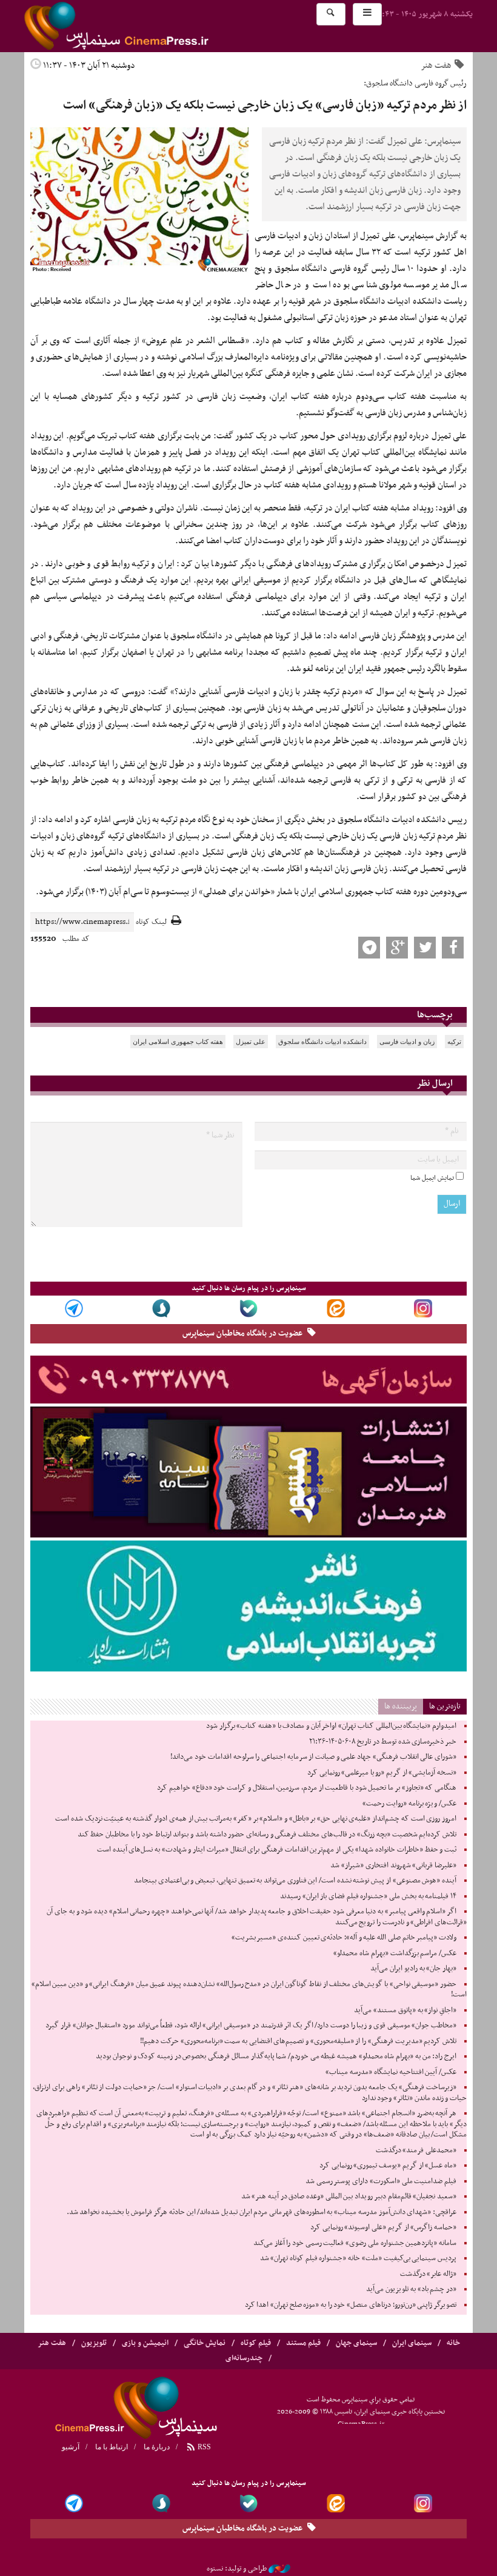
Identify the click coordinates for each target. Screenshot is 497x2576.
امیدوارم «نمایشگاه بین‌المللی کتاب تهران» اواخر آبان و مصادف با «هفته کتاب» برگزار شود (331, 1726)
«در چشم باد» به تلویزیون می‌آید (411, 2289)
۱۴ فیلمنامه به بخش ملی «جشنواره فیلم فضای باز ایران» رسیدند (368, 1896)
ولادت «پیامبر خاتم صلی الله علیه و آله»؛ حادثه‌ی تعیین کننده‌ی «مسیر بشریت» (344, 1938)
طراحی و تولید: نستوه (237, 2569)
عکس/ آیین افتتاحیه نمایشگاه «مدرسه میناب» (391, 2072)
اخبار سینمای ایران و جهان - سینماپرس (145, 26)
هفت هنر (436, 65)
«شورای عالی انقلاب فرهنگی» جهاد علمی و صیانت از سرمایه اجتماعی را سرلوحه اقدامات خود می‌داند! (313, 1757)
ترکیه (454, 1042)
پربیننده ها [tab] (401, 1706)
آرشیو (71, 2447)
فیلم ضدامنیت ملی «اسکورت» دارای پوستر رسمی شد (381, 2181)
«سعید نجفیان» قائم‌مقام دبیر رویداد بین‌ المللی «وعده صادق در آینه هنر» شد (349, 2196)
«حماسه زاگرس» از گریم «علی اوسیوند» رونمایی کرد (383, 2227)
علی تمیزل (251, 1042)
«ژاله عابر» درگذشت (428, 2274)
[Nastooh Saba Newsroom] (279, 2569)
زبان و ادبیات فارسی (407, 1042)
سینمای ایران (412, 2343)
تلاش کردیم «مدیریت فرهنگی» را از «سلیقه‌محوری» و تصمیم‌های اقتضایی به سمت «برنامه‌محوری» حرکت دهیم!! (298, 2041)
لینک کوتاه (151, 922)
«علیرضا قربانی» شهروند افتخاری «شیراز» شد (393, 1865)
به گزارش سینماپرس (433, 236)
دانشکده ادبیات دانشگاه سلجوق (322, 1042)
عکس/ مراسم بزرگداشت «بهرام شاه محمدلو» (395, 1953)
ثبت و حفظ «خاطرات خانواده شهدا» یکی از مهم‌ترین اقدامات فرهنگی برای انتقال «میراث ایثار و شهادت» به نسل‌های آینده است (277, 1850)
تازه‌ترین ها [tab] (445, 1706)
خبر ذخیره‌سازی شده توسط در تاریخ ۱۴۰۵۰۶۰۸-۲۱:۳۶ (383, 1742)
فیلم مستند (303, 2343)
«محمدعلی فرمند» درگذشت (416, 2150)
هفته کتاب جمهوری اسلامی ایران (178, 1042)
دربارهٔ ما (157, 2447)
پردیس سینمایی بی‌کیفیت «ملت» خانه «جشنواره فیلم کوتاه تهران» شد (358, 2258)
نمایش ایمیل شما (432, 1178)
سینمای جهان (356, 2343)
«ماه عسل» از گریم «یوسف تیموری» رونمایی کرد (388, 2166)
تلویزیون (94, 2343)
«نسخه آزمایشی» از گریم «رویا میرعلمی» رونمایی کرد (382, 1773)
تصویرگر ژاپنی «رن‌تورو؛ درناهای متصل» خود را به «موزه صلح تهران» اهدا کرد (351, 2305)
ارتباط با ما (112, 2447)
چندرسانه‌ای (244, 2358)
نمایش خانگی (205, 2343)
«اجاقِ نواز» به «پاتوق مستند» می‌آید (405, 2010)
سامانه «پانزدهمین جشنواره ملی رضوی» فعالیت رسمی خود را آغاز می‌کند (355, 2243)
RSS (203, 2447)
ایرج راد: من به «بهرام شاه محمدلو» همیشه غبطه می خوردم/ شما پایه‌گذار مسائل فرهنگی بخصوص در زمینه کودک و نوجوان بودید (276, 2056)
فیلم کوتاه (256, 2343)
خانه (453, 2343)
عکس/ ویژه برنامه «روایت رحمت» (409, 1804)
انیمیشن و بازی (145, 2343)
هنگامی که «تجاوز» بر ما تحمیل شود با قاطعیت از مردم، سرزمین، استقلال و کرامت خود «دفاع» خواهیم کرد (307, 1788)
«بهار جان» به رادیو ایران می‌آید (413, 1969)
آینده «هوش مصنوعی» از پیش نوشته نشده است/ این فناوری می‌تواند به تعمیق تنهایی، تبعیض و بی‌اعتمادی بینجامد (295, 1881)
